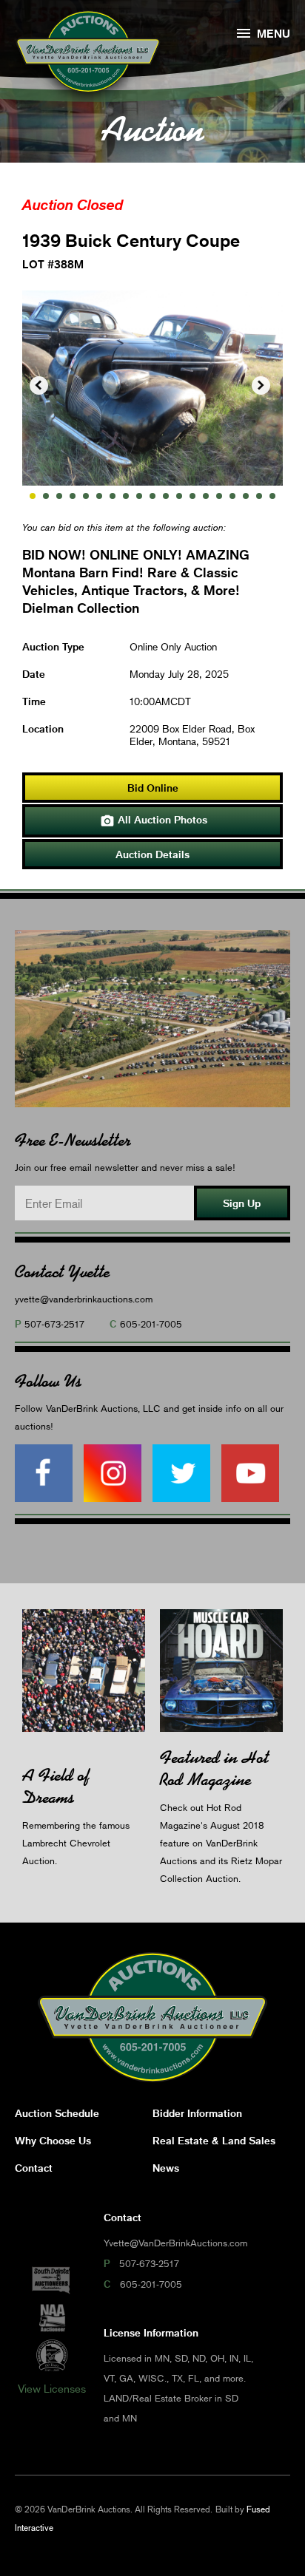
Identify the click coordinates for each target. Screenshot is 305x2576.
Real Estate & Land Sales (214, 2140)
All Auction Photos (154, 820)
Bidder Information (197, 2113)
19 (272, 496)
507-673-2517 (54, 1324)
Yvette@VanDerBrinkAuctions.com (175, 2243)
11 (166, 496)
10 (152, 496)
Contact (34, 2168)
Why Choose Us (53, 2140)
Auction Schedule (57, 2113)
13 (192, 496)
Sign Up (242, 1203)
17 (246, 496)
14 (206, 496)
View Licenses (52, 2388)
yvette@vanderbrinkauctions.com (84, 1299)
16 (232, 496)
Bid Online (153, 788)
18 (259, 496)
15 (219, 496)
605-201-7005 (151, 1324)
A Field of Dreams (56, 1786)
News (166, 2168)
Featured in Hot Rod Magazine (214, 1768)
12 (179, 496)
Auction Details (152, 854)
